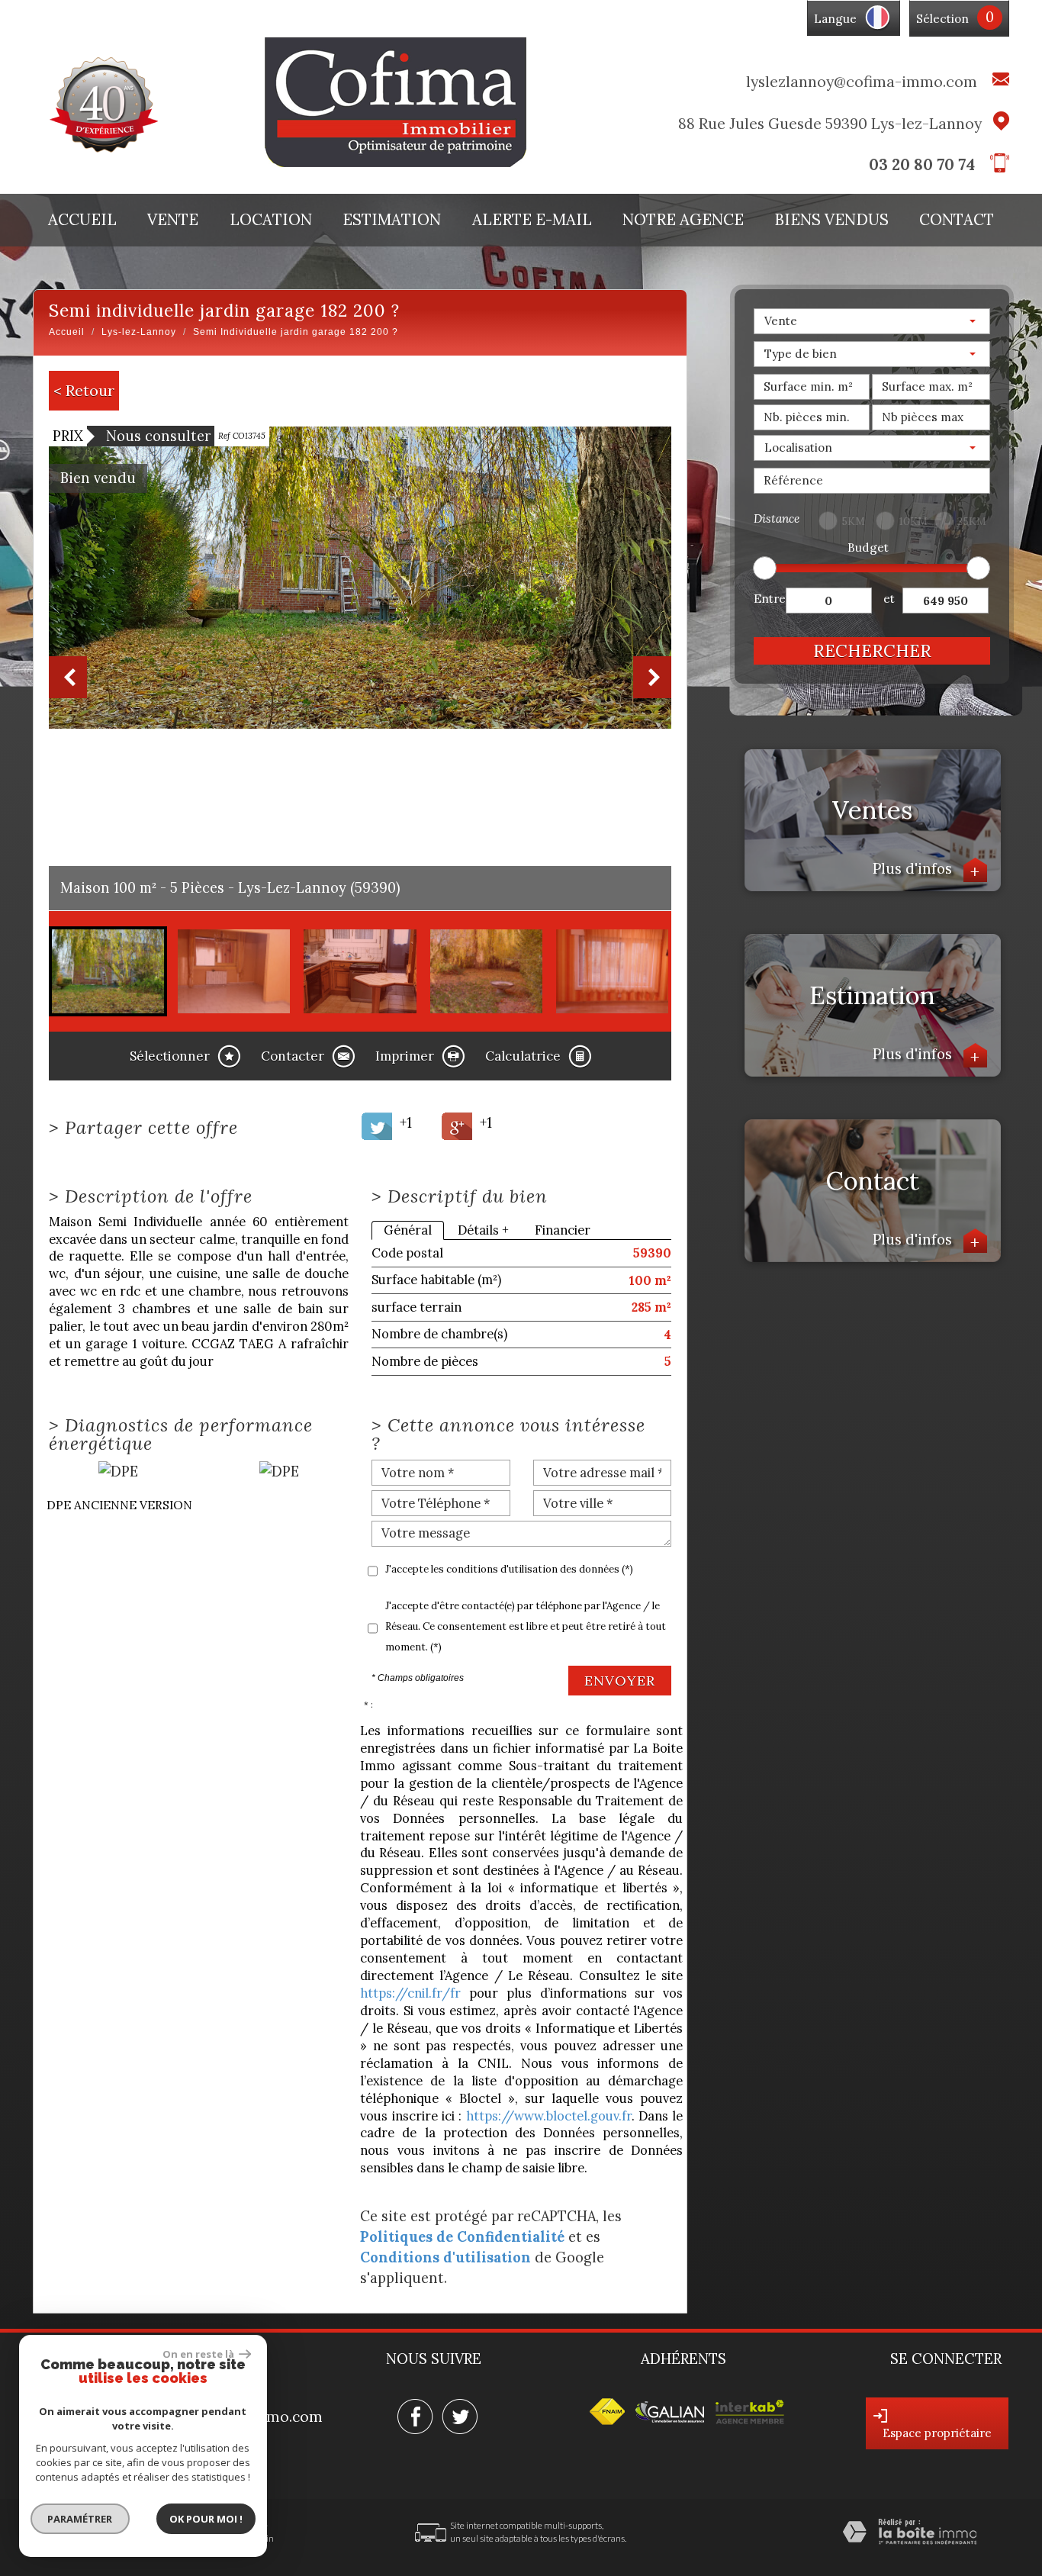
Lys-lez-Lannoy (139, 332)
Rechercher (872, 650)
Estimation (392, 220)
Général (408, 1230)
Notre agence (683, 220)
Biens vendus (832, 220)
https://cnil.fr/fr (410, 1993)
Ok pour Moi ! (206, 2519)
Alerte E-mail (532, 220)
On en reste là (199, 2354)
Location (271, 220)
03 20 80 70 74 (922, 164)
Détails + (483, 1230)
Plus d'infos (927, 868)
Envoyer (620, 1681)
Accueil (82, 220)
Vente (173, 220)
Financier (563, 1230)
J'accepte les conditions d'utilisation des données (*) (509, 1569)
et (889, 599)
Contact (957, 220)
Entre (770, 599)
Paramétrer (80, 2519)
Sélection (942, 19)
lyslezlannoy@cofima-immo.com (862, 81)
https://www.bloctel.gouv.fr (549, 2116)
